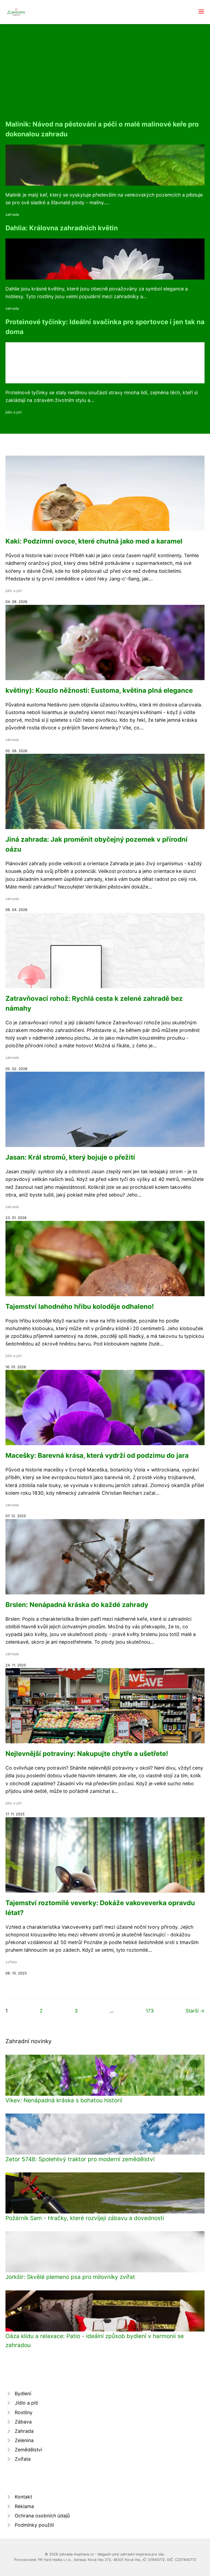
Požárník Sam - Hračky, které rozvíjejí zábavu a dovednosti (85, 2218)
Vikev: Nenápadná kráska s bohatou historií (64, 2100)
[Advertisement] (105, 78)
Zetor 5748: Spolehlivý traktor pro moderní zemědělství (80, 2159)
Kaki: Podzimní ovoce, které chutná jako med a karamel (94, 541)
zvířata (11, 1962)
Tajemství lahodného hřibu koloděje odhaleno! (80, 1306)
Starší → (195, 2011)
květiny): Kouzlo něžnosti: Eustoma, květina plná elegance (99, 690)
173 (150, 2011)
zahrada (12, 215)
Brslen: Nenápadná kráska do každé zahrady (77, 1605)
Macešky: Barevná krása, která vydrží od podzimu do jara (97, 1455)
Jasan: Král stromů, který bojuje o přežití (70, 1157)
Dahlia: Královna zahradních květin (62, 228)
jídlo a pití (14, 412)
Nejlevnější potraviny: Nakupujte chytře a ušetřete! (87, 1754)
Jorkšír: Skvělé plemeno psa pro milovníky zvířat (70, 2277)
